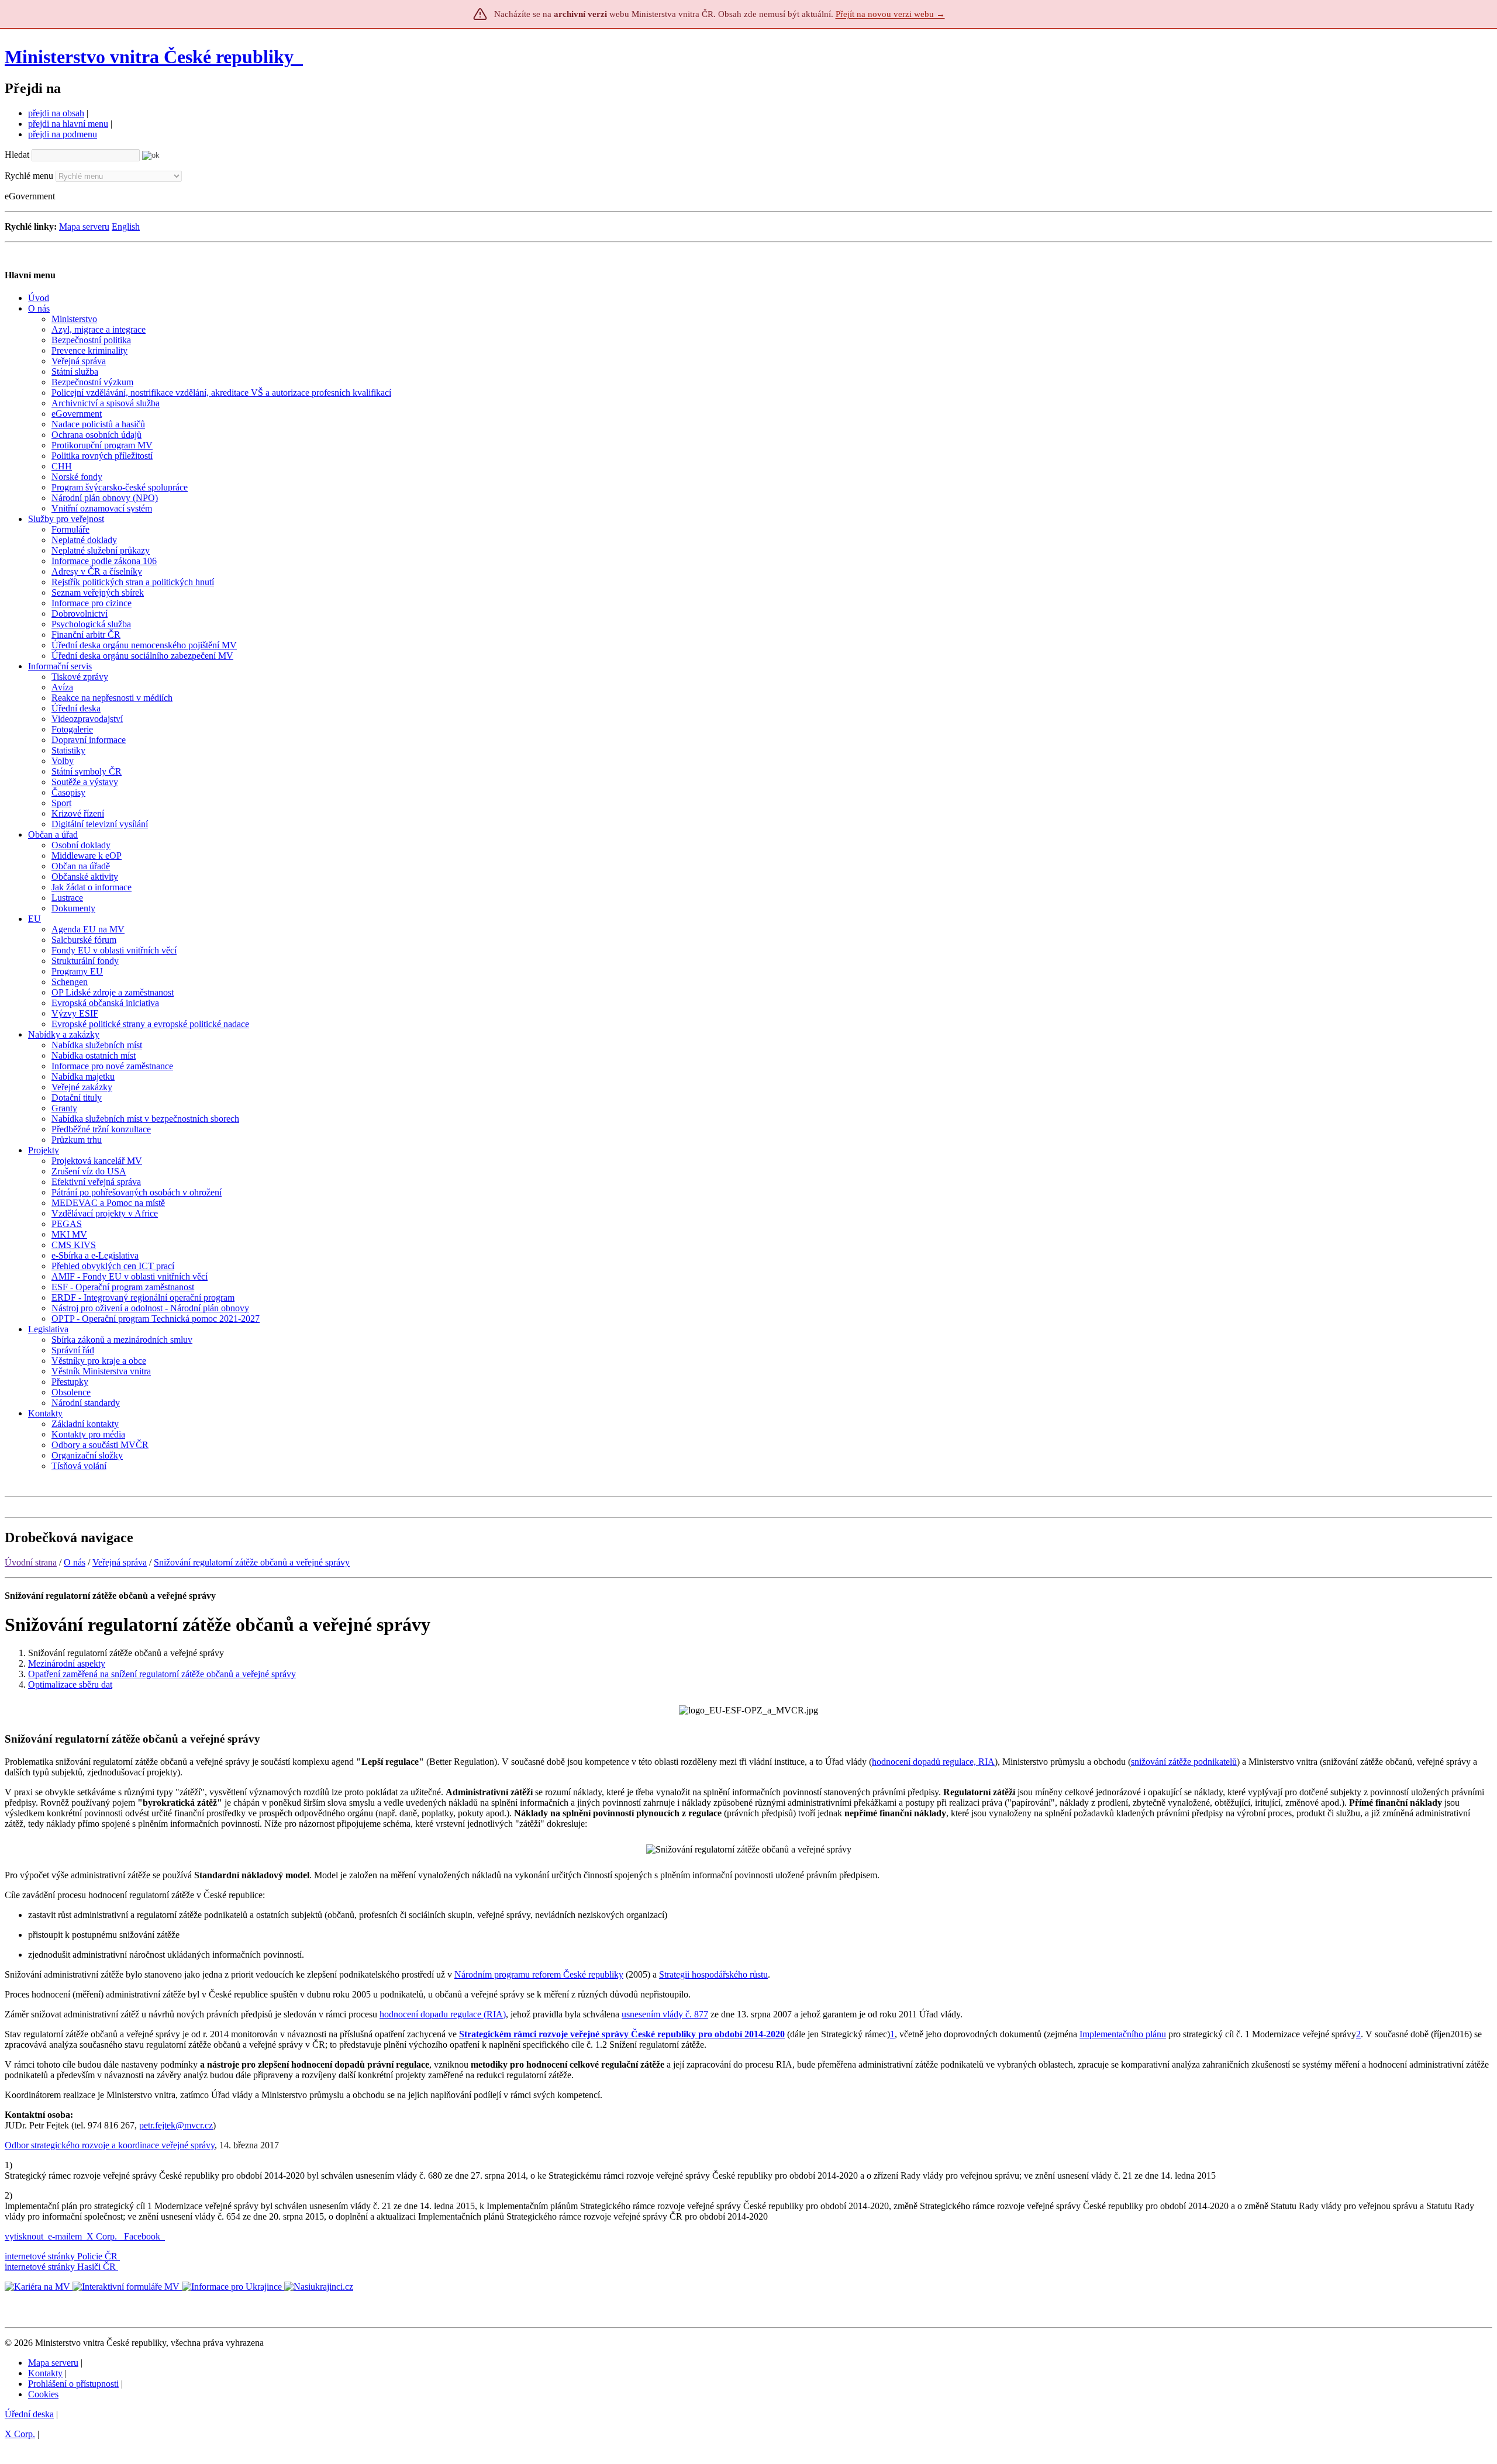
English (126, 227)
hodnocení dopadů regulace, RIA (933, 1762)
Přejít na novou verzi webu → (890, 14)
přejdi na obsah (56, 113)
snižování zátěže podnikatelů (1184, 1762)
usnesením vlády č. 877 (665, 2014)
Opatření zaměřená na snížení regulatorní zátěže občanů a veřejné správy (162, 1674)
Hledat (17, 155)
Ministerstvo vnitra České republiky (149, 57)
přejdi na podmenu (63, 134)
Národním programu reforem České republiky (539, 1974)
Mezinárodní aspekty (67, 1663)
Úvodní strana (31, 1562)
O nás (75, 1562)
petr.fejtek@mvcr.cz (176, 2125)
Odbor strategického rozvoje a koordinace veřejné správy (110, 2145)
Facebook (143, 2236)
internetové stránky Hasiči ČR (60, 2267)
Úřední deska (29, 2414)
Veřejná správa (120, 1562)
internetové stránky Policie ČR (61, 2256)
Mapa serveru (84, 227)
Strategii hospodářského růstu (713, 1974)
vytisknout (24, 2236)
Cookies (43, 2394)
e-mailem (65, 2236)
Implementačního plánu (1123, 2034)
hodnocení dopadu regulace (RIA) (443, 2014)
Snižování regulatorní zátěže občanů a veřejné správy (252, 1562)
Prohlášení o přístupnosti (73, 2384)
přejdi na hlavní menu (68, 124)
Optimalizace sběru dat (70, 1684)
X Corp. (103, 2236)
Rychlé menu (29, 176)
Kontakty (45, 2373)
